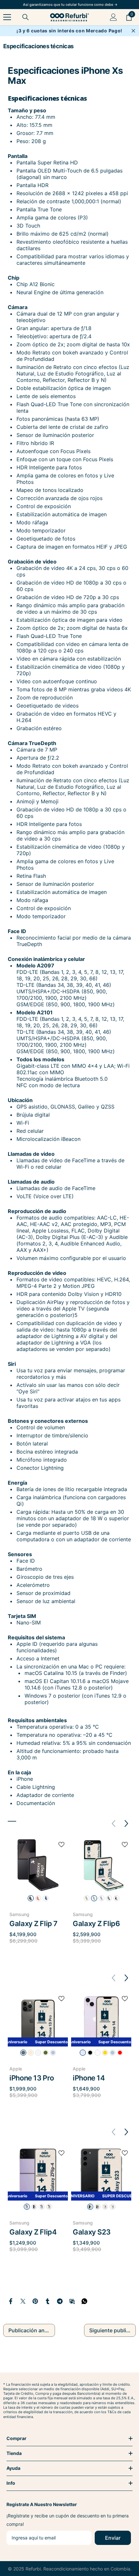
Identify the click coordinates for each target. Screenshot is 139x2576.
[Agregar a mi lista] (61, 1845)
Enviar (113, 2538)
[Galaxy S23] (101, 2174)
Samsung (19, 1914)
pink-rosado (105, 2207)
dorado (31, 2053)
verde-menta (94, 1898)
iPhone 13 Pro (32, 2078)
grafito (116, 1898)
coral (38, 1898)
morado (83, 2053)
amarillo (87, 1898)
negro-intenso (31, 1898)
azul (102, 1898)
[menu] (7, 17)
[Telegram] (60, 2301)
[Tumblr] (48, 2301)
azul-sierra (53, 2053)
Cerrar (133, 31)
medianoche (90, 2053)
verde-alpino (46, 2053)
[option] (38, 1895)
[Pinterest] (35, 2301)
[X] (23, 2301)
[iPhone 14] (101, 2019)
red (120, 2053)
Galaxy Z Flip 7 (33, 1924)
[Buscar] (26, 17)
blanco (112, 2207)
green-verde (98, 2207)
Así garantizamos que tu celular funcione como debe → (70, 5)
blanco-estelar (98, 2053)
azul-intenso (46, 1898)
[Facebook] (11, 2301)
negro (34, 2207)
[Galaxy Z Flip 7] (38, 1865)
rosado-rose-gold (49, 2207)
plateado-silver (38, 2053)
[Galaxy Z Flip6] (101, 1865)
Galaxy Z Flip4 (33, 2232)
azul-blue (42, 2207)
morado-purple (27, 2207)
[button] (127, 1824)
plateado (109, 1898)
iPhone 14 (89, 2078)
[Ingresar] (113, 17)
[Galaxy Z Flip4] (38, 2174)
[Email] (72, 2301)
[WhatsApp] (84, 2301)
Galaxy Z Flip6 (96, 1924)
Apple (16, 2069)
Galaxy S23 (92, 2232)
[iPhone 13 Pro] (38, 2019)
